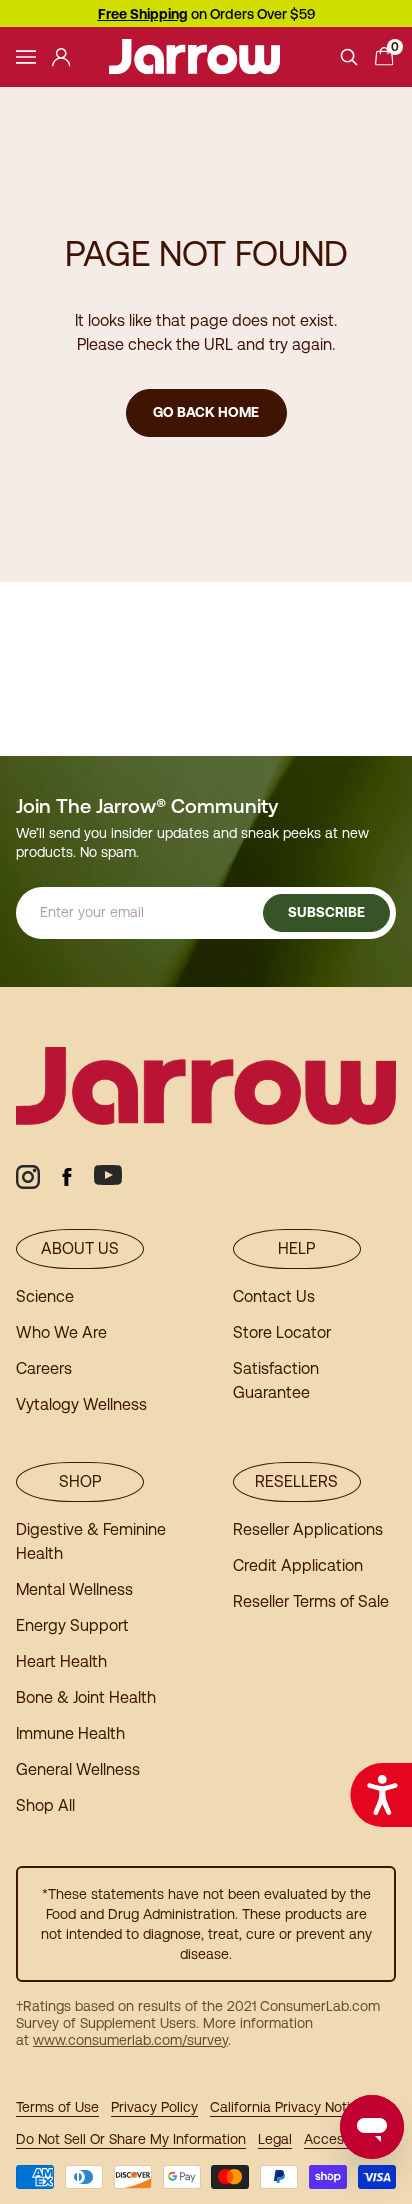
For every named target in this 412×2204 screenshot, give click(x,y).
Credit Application (298, 1565)
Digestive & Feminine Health (91, 1541)
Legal (275, 2139)
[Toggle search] (349, 57)
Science (45, 1296)
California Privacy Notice (288, 2107)
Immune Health (70, 1733)
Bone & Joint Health (86, 1697)
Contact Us (274, 1296)
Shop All (45, 1805)
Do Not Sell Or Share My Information (131, 2139)
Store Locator (282, 1332)
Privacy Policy (154, 2107)
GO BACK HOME (206, 412)
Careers (44, 1368)
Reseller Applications (308, 1529)
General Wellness (78, 1769)
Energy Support (72, 1625)
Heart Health (61, 1661)
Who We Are (61, 1332)
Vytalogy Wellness (81, 1404)
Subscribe (326, 912)
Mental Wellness (74, 1589)
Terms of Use (57, 2107)
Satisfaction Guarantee (276, 1380)
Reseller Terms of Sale (311, 1601)
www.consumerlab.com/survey (130, 2040)
